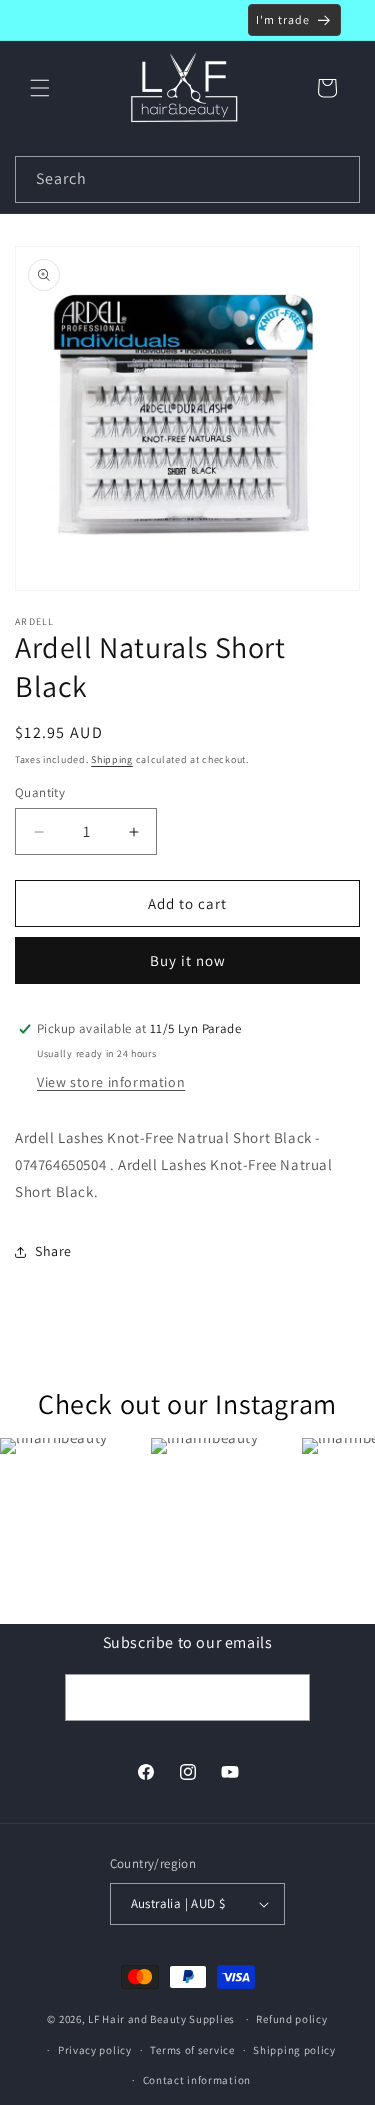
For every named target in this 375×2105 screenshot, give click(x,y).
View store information (111, 1082)
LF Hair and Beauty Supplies (161, 2019)
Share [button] (53, 1251)
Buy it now (188, 960)
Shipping (112, 759)
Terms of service (192, 2050)
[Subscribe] (287, 1697)
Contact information (197, 2080)
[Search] (337, 179)
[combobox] (187, 179)
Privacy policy (95, 2050)
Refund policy (291, 2019)
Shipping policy (294, 2050)
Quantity (40, 792)
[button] (40, 88)
